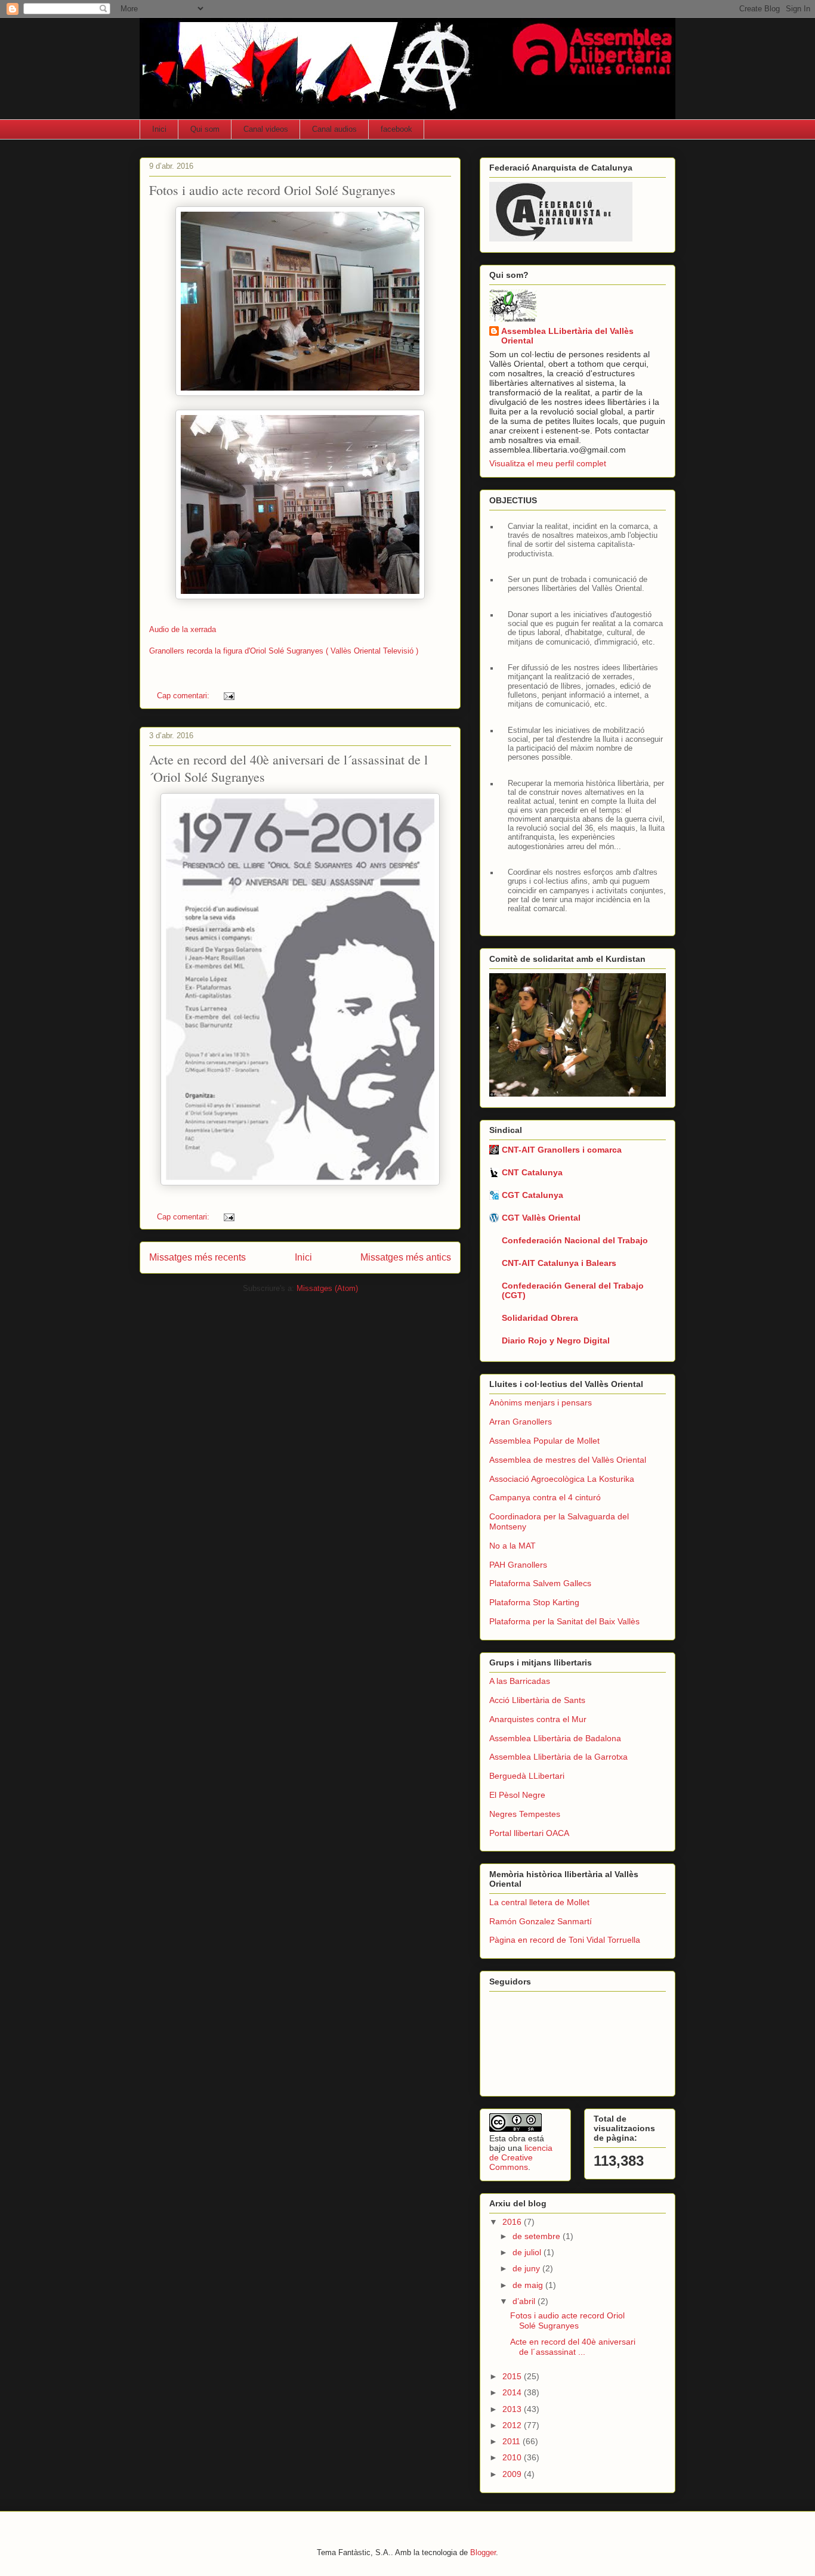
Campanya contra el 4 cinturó (545, 1497)
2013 (513, 2409)
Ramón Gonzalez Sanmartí (541, 1921)
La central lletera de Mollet (539, 1902)
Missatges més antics (406, 1257)
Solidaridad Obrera (540, 1318)
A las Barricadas (520, 1681)
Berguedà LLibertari (527, 1776)
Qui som (205, 129)
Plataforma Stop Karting (534, 1602)
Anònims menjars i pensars (541, 1402)
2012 (513, 2425)
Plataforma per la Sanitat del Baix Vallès (564, 1621)
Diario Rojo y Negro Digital (556, 1340)
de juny (527, 2268)
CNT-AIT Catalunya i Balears (559, 1263)
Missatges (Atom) (327, 1288)
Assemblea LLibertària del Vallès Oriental (567, 336)
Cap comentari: (184, 696)
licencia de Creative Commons (521, 2157)
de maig (529, 2285)
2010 (513, 2457)
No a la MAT (513, 1546)
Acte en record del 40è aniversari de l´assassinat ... (573, 2347)
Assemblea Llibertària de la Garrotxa (558, 1757)
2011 (513, 2441)
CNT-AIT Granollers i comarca (562, 1150)
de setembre (538, 2236)
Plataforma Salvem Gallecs (540, 1583)
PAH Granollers (518, 1565)
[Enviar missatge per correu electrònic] (228, 696)
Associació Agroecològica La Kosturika (562, 1479)
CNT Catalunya (532, 1172)
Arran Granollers (521, 1422)
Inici (159, 129)
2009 (513, 2474)
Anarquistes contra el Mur (538, 1719)
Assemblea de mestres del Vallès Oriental (568, 1460)
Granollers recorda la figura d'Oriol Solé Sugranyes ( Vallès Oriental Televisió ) (284, 651)
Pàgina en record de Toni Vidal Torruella (565, 1940)
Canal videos (266, 129)
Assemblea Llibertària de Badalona (555, 1738)
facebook (396, 129)
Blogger (483, 2552)
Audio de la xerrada (183, 629)
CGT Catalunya (532, 1195)
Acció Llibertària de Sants (537, 1700)
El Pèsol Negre (517, 1795)
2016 (513, 2222)
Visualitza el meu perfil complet (548, 463)
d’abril (525, 2301)
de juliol (528, 2252)
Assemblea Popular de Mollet (544, 1441)
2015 (513, 2376)
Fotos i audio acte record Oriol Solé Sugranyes (272, 190)
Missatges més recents (197, 1257)
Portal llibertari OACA (529, 1833)
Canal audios (334, 129)
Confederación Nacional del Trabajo (575, 1240)
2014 (513, 2392)
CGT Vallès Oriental (541, 1218)
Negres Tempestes (525, 1814)
